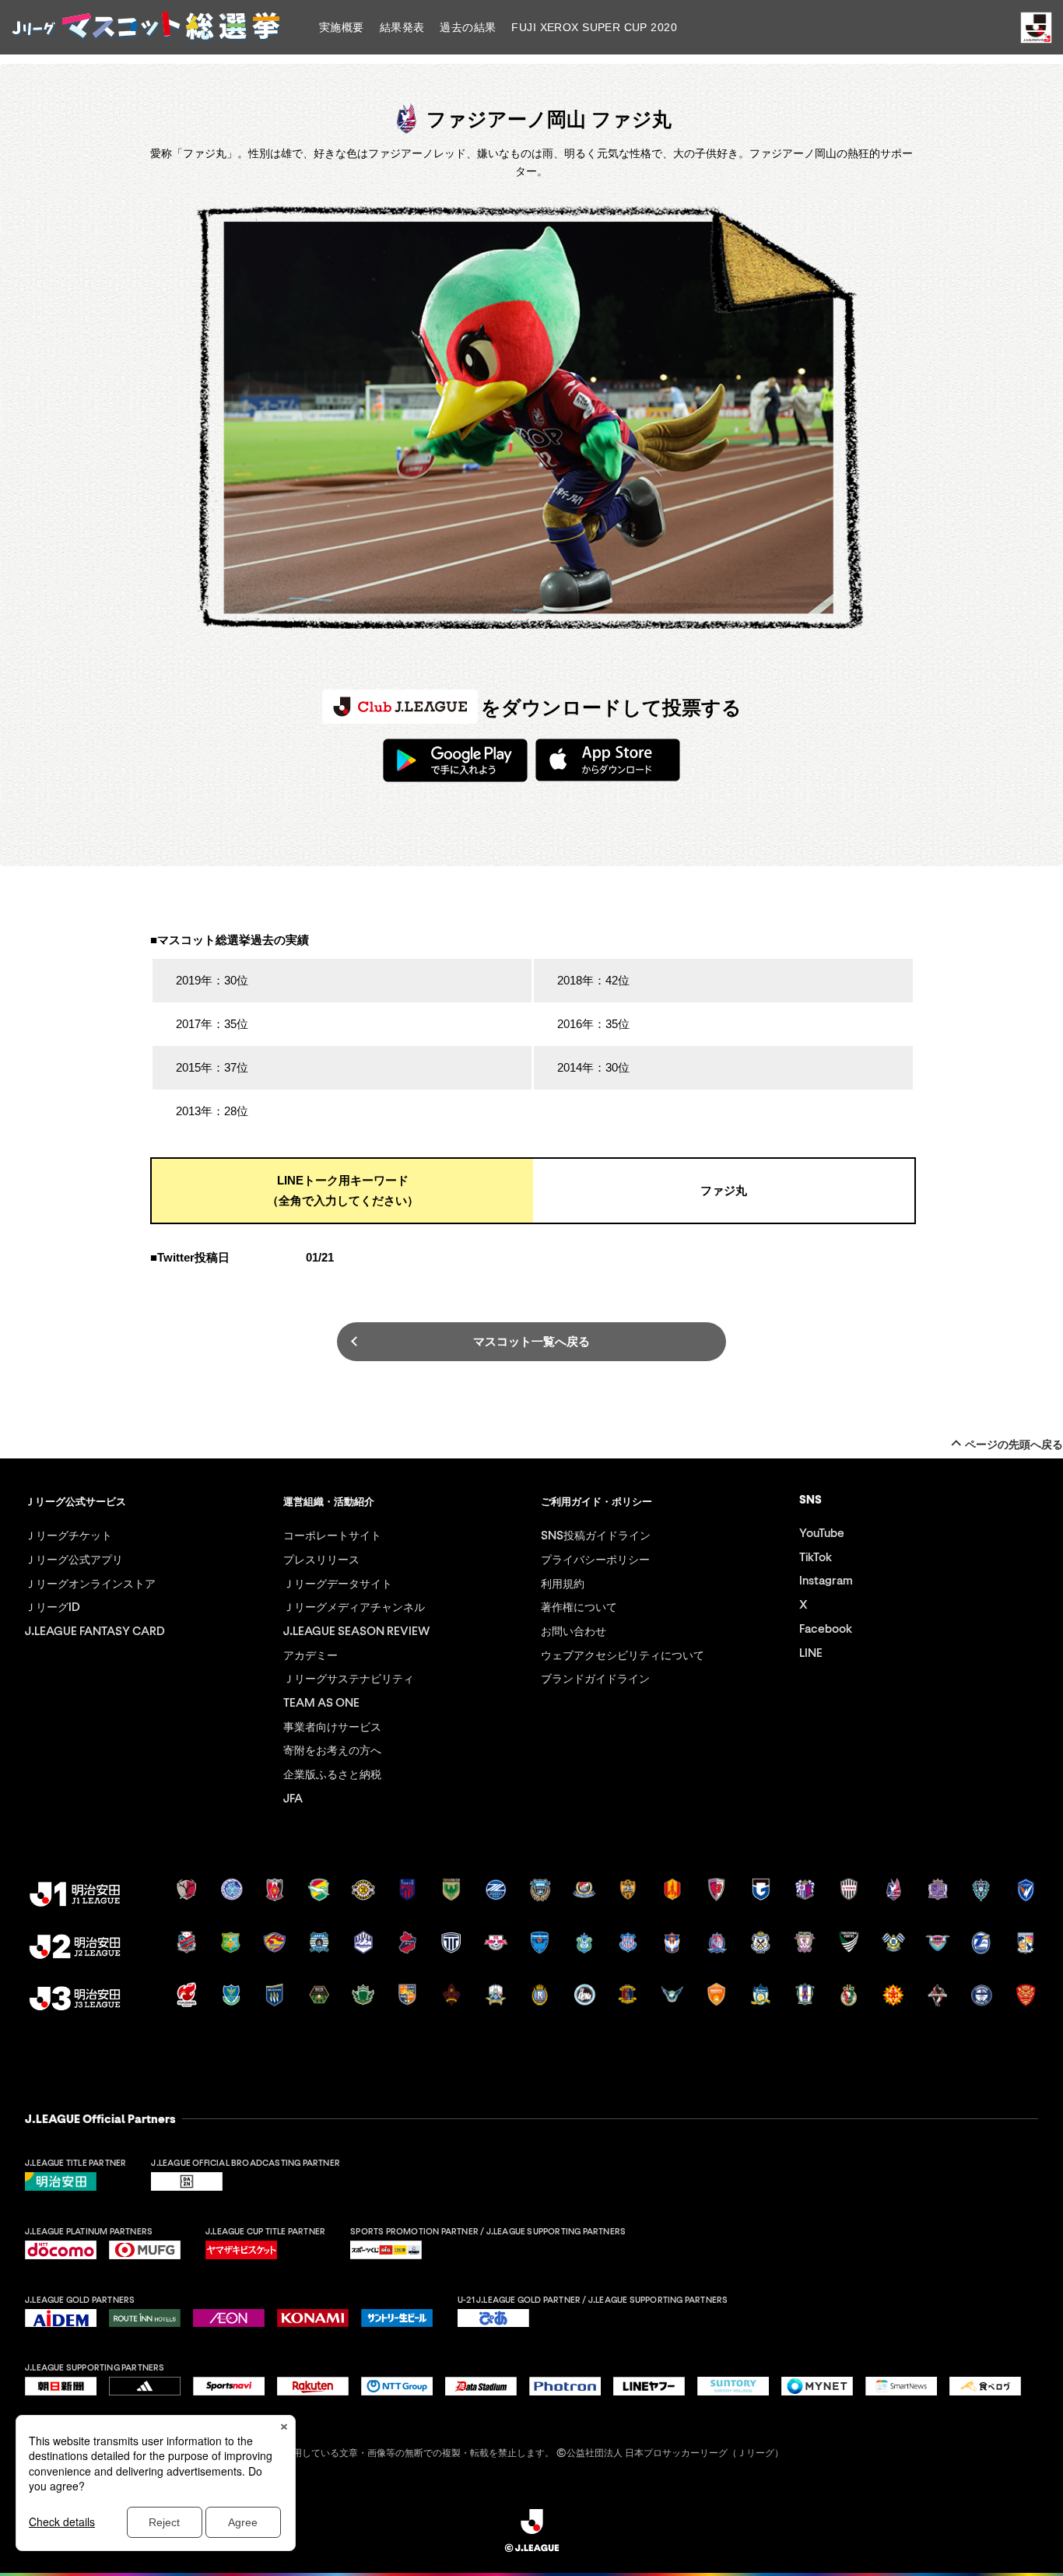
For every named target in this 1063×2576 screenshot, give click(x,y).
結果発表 (402, 27)
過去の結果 (468, 27)
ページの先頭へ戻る (1014, 1444)
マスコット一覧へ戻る (531, 1341)
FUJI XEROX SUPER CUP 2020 (594, 27)
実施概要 (342, 27)
